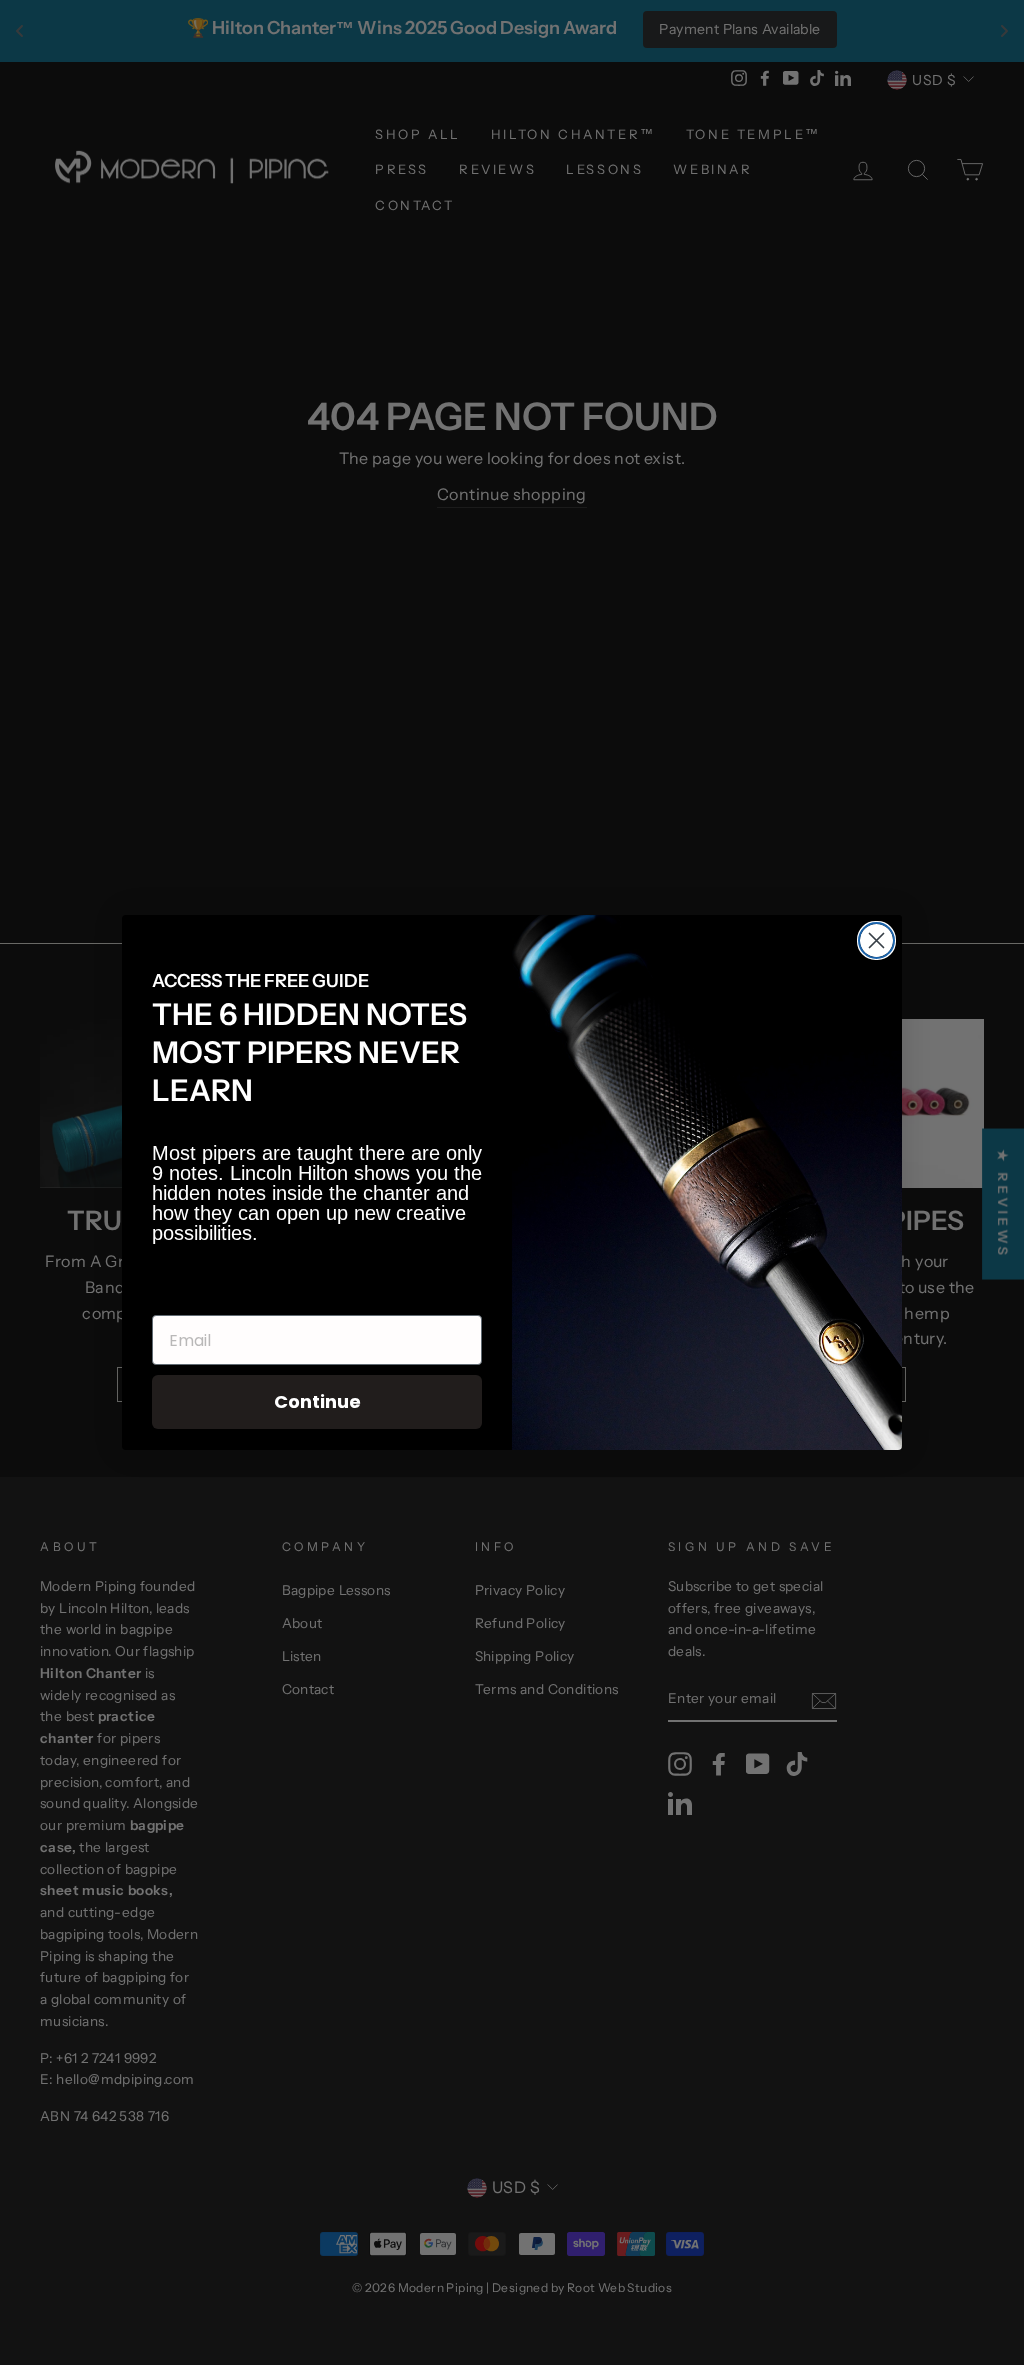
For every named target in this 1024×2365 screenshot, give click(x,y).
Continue (317, 1401)
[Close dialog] (876, 940)
